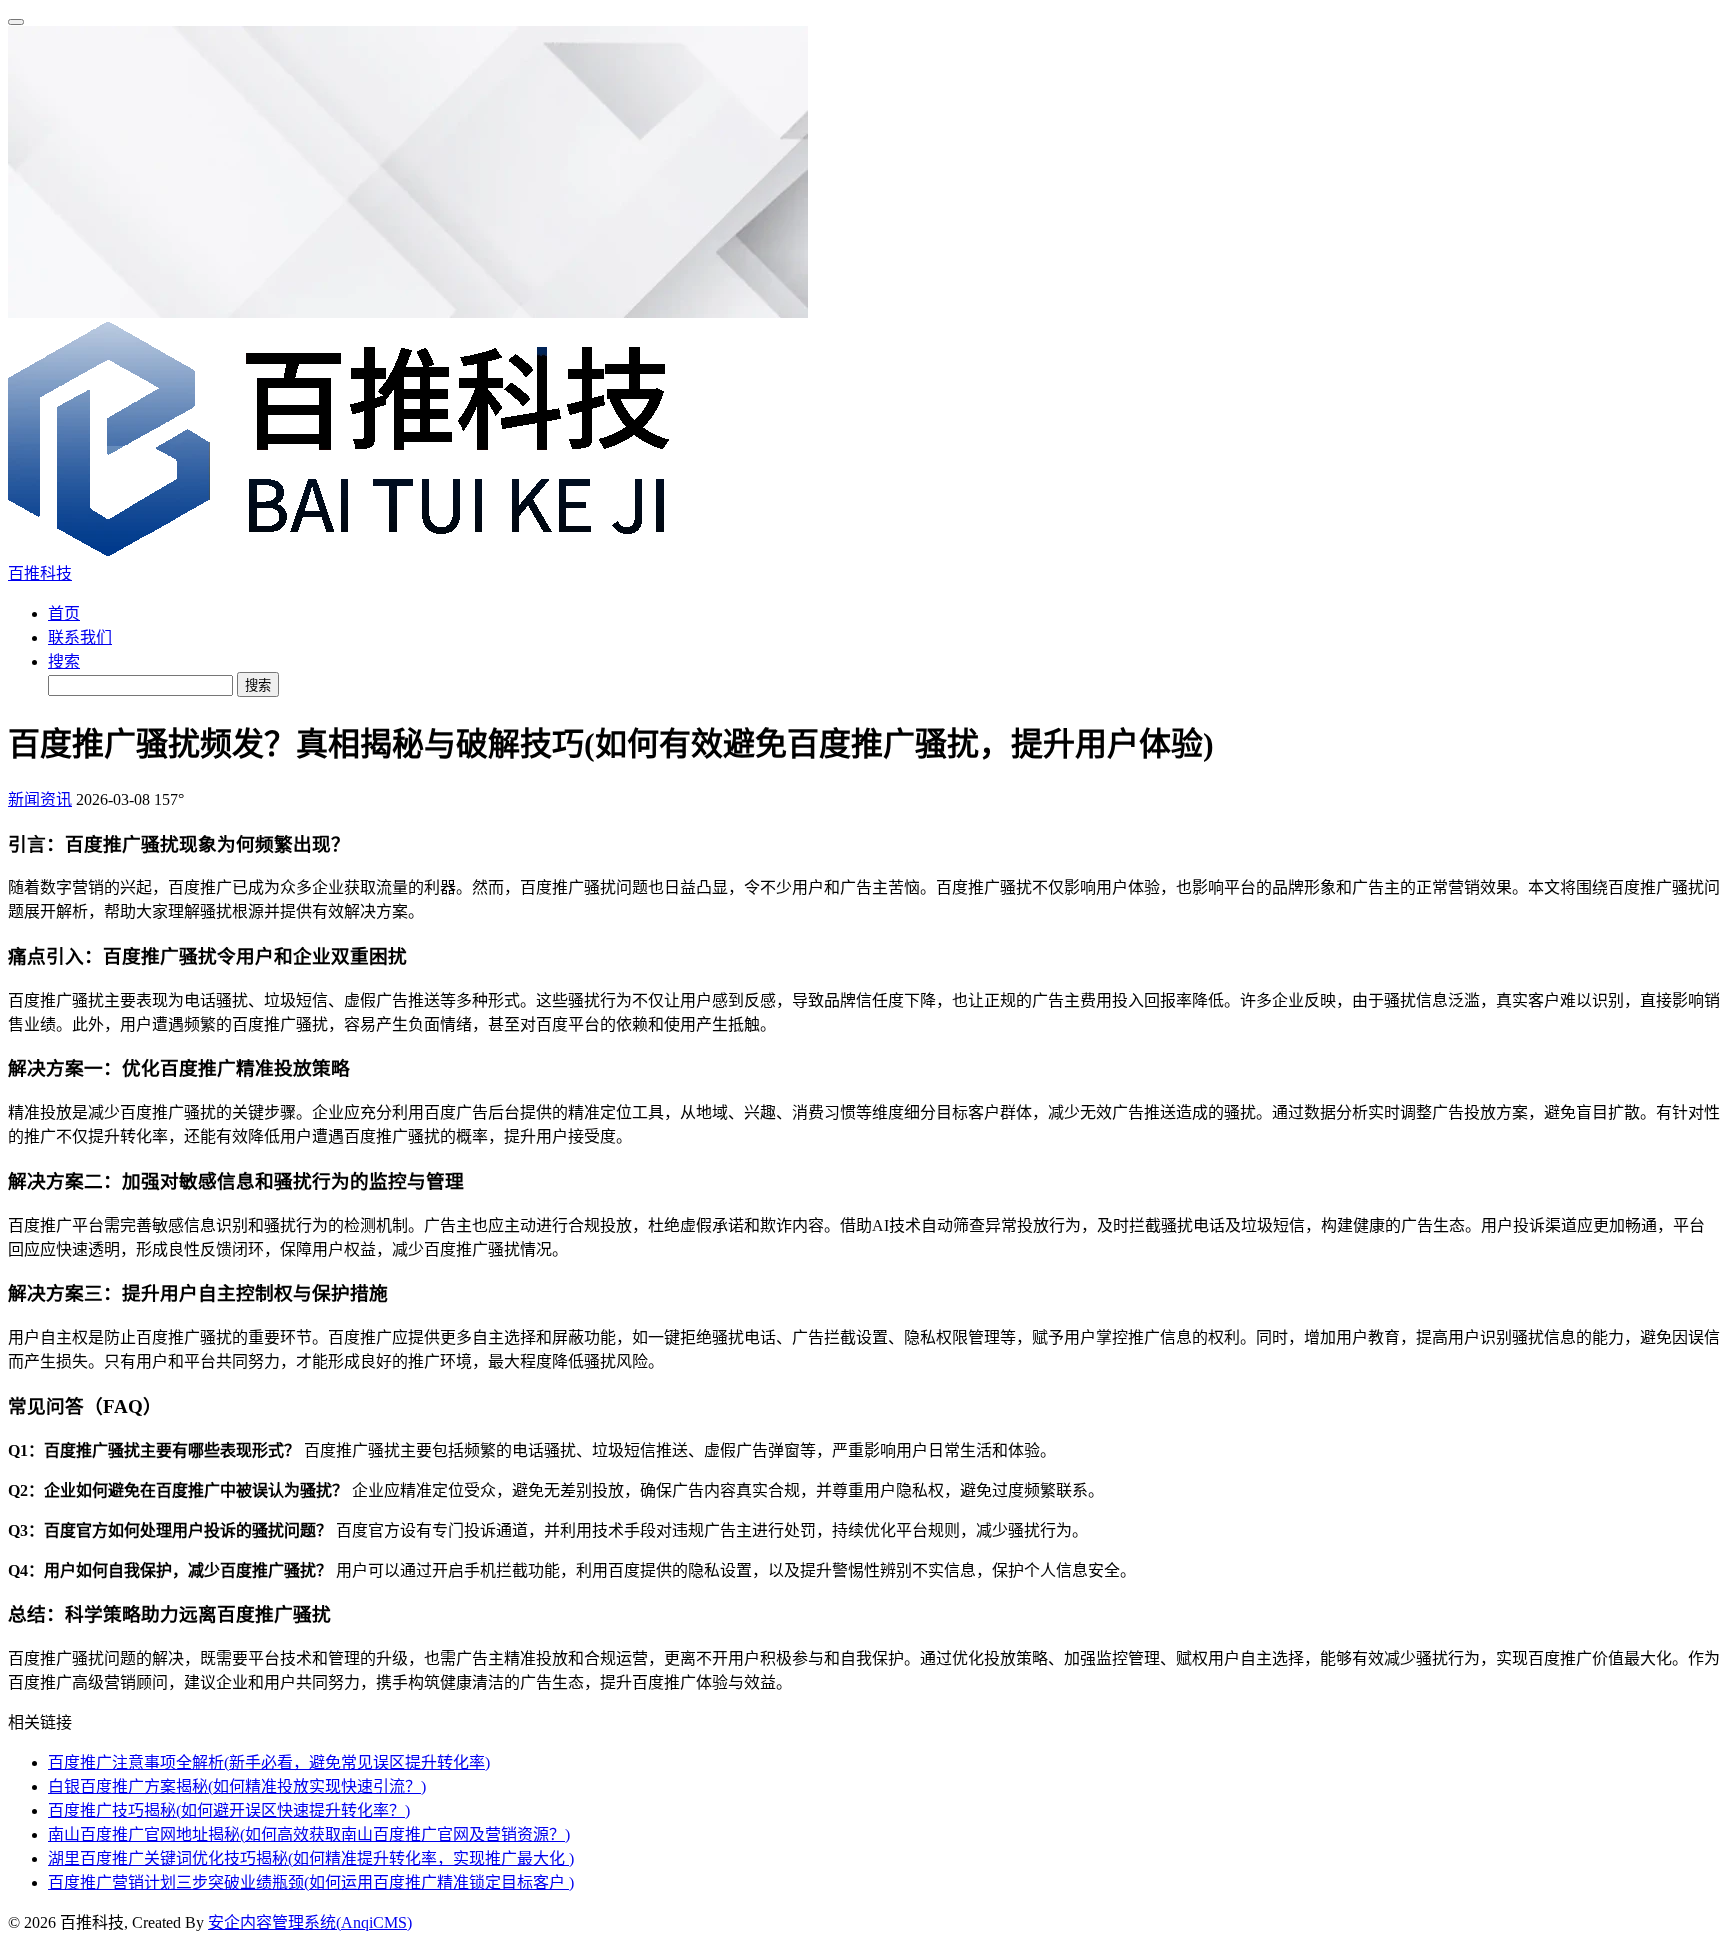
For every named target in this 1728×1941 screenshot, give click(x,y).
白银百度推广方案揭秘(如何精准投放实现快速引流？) (237, 1786)
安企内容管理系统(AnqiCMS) (310, 1922)
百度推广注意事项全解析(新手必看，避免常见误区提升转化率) (269, 1762)
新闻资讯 (40, 799)
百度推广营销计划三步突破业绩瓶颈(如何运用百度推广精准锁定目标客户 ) (311, 1882)
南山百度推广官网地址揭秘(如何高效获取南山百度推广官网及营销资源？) (309, 1834)
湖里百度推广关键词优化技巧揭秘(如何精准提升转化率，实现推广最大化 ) (311, 1858)
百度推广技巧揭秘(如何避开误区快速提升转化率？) (229, 1810)
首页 (64, 613)
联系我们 (80, 637)
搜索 (64, 661)
